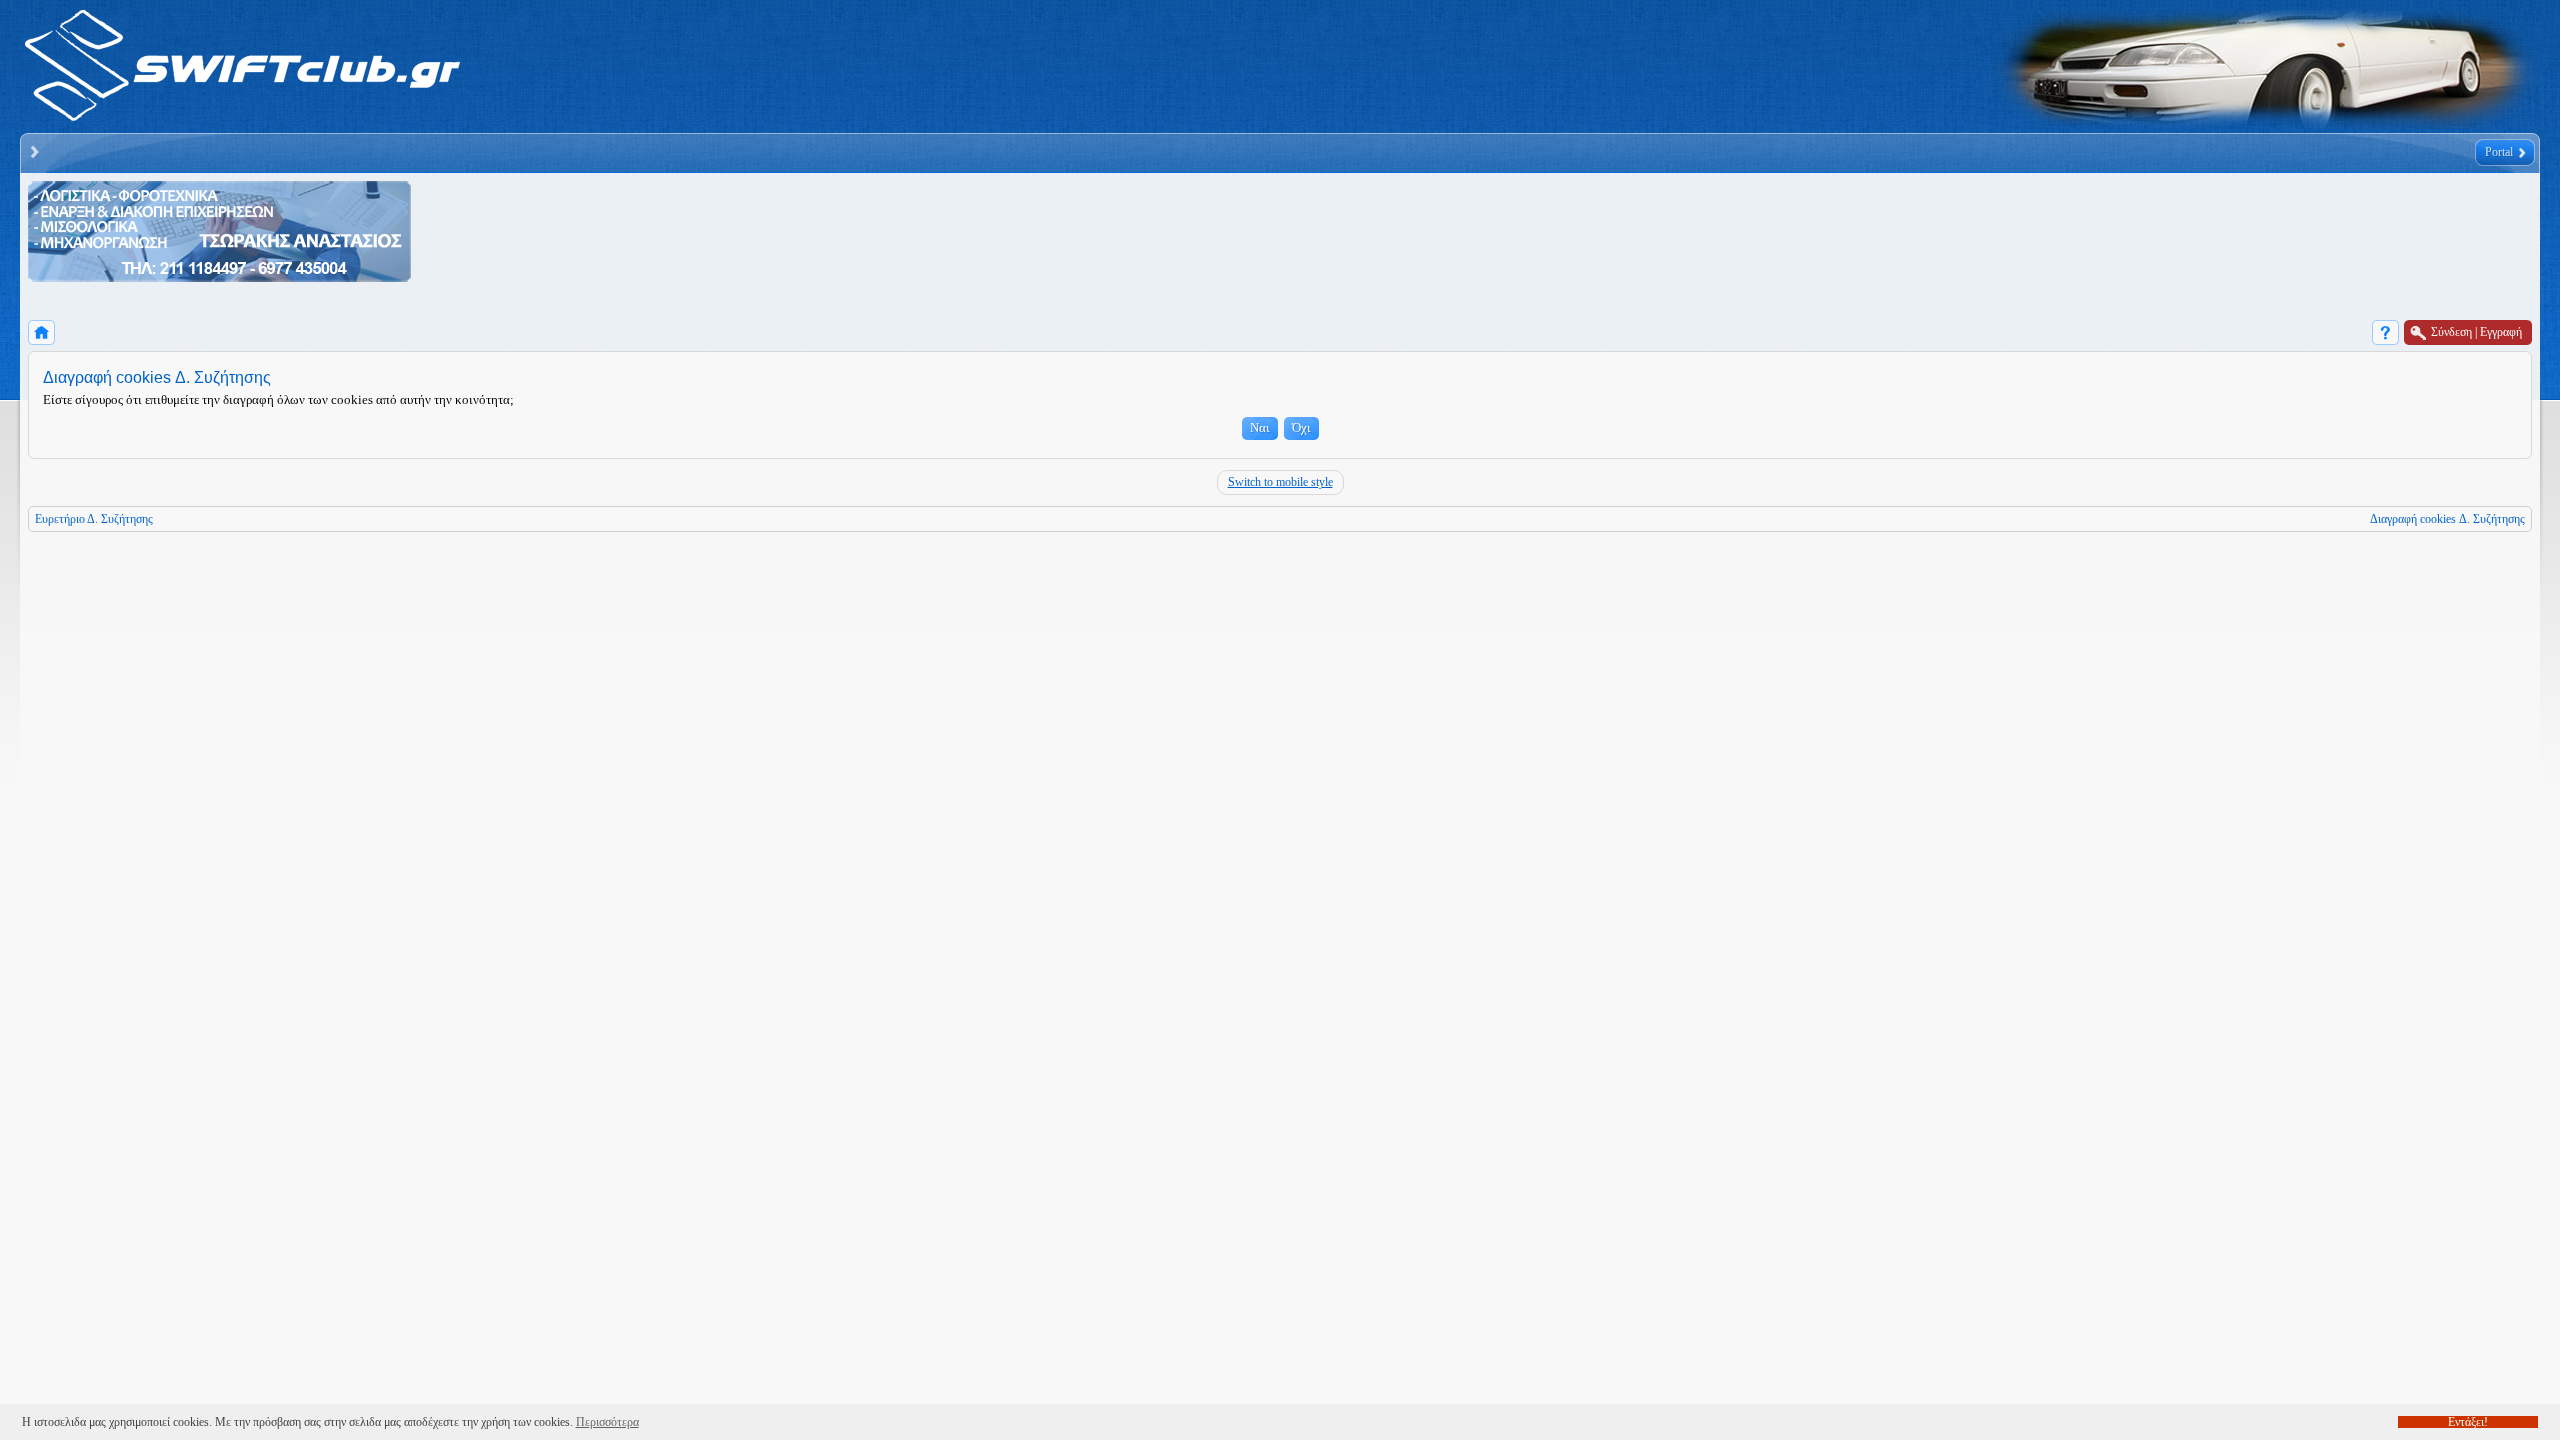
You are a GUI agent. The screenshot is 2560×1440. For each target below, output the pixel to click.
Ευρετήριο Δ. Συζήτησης (94, 519)
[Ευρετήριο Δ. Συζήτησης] (41, 332)
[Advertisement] (778, 237)
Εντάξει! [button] (2468, 1422)
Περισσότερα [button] (607, 1422)
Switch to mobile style (1280, 482)
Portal (2499, 152)
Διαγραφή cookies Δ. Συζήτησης (2447, 519)
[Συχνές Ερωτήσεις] (2385, 332)
